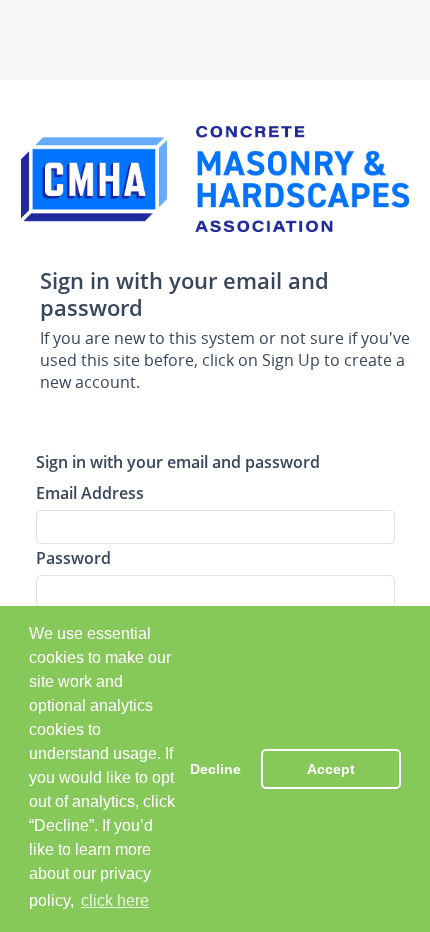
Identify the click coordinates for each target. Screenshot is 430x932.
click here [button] (115, 900)
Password (73, 557)
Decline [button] (215, 769)
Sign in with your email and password (178, 461)
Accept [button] (331, 769)
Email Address (90, 492)
